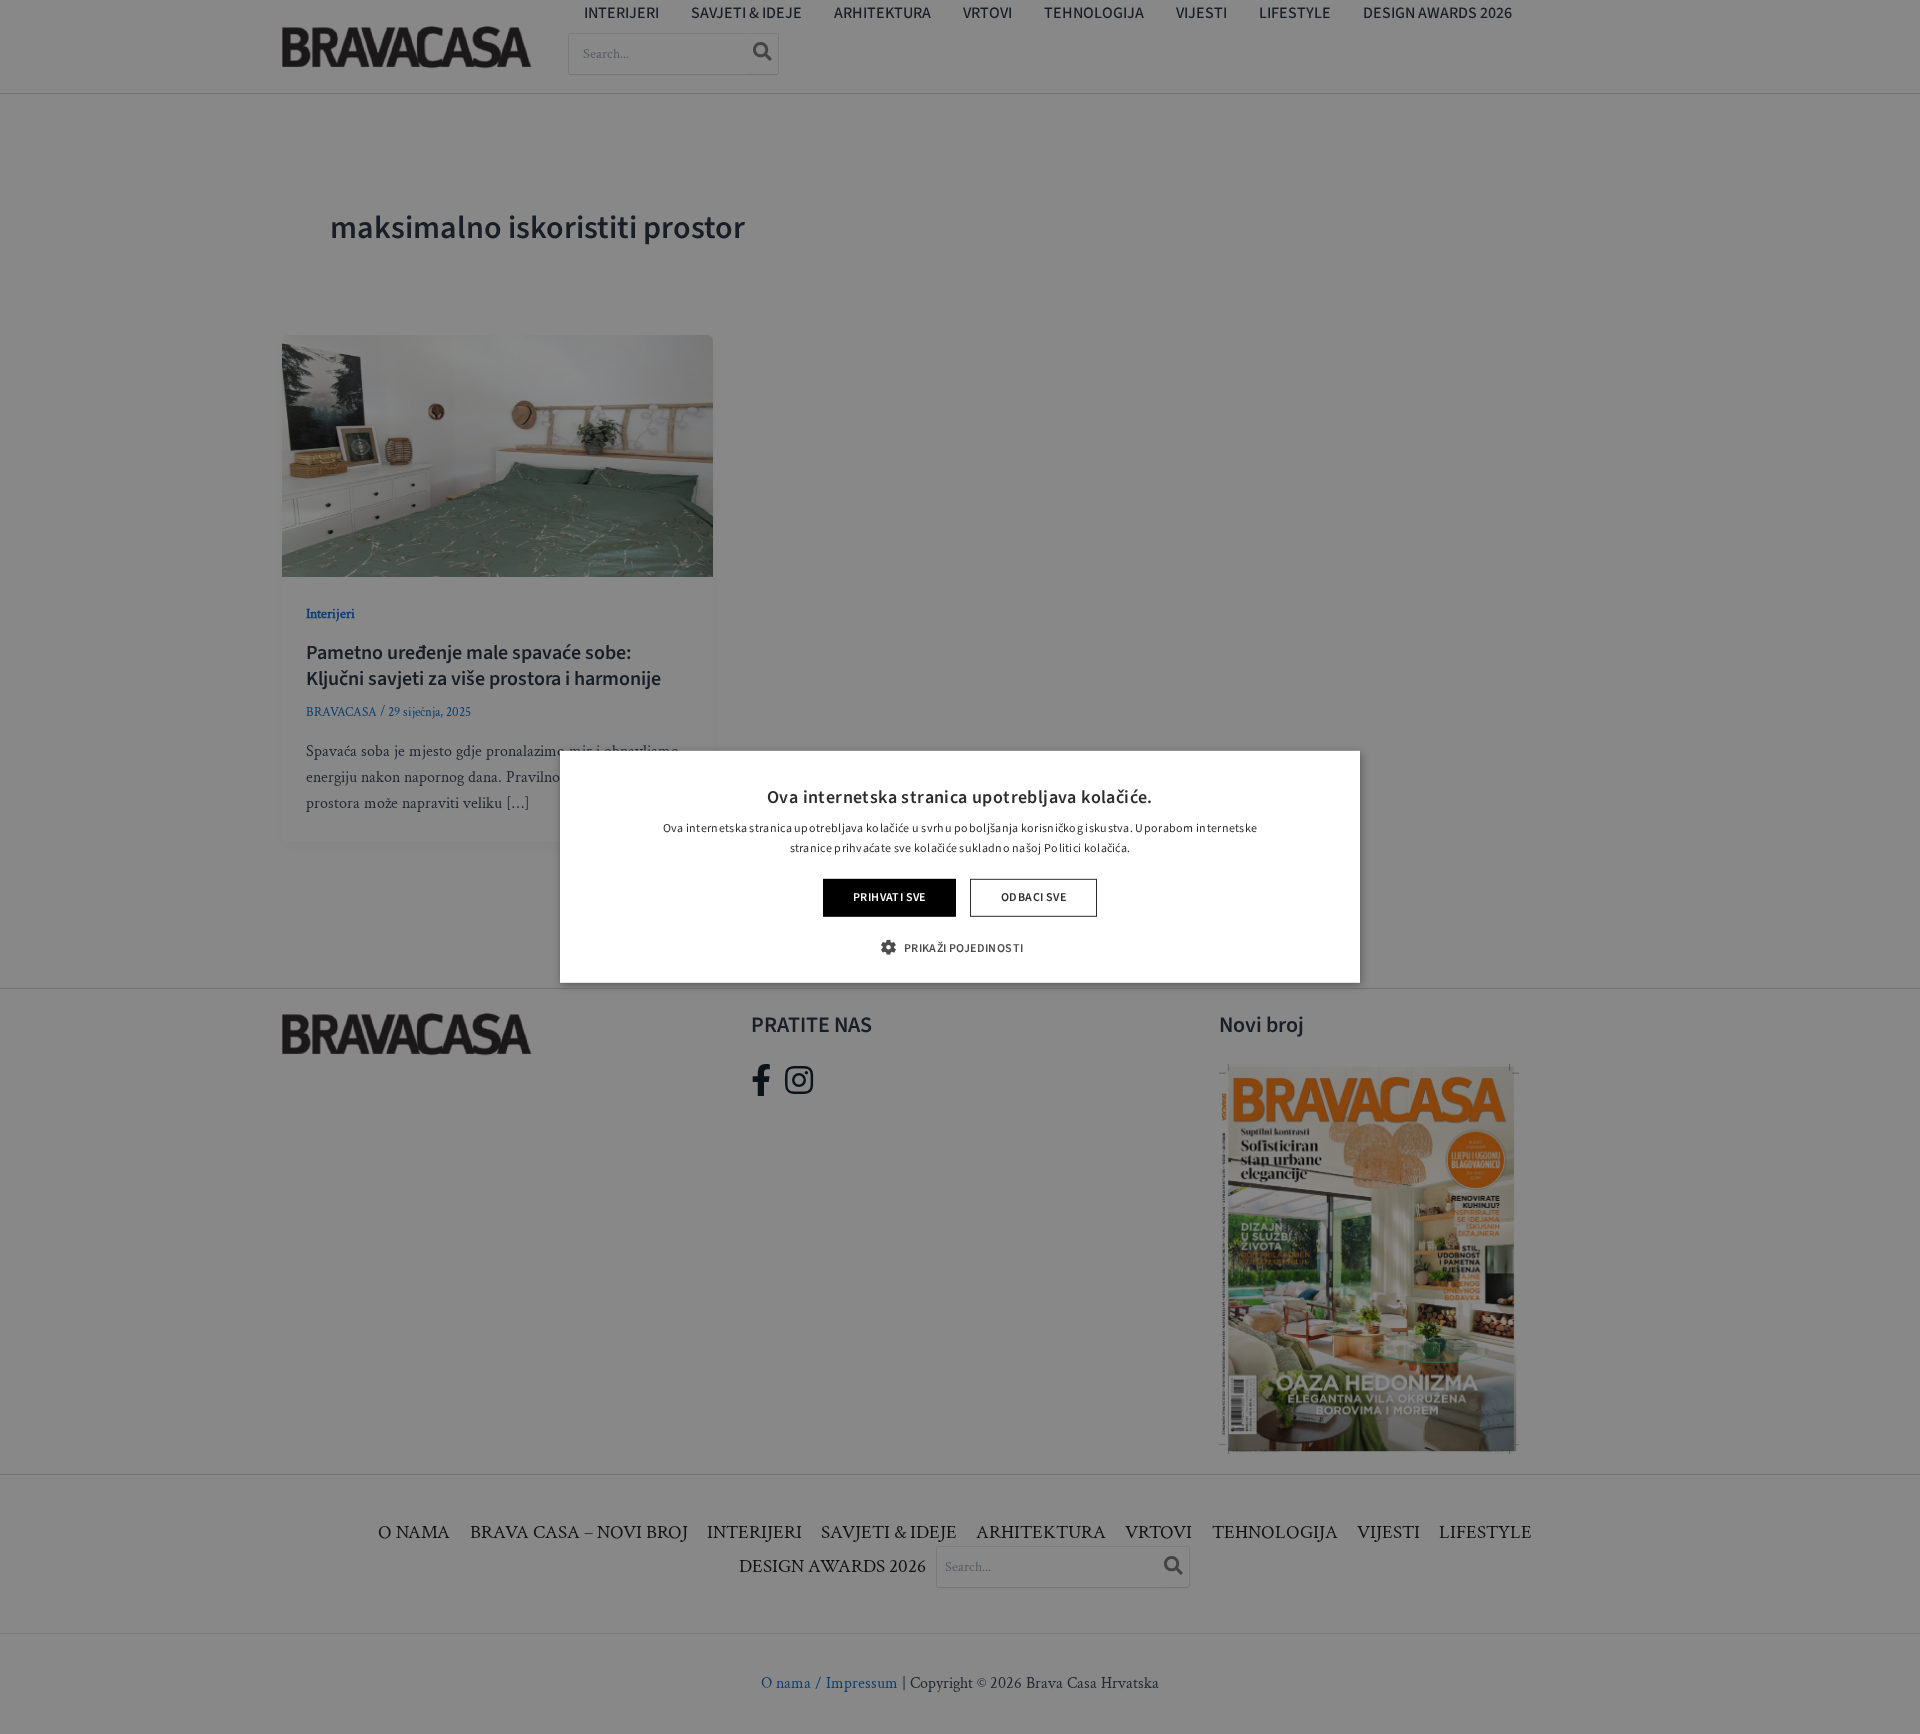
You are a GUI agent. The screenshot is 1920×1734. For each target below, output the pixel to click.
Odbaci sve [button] (1033, 897)
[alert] (960, 867)
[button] (959, 947)
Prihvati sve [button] (889, 897)
